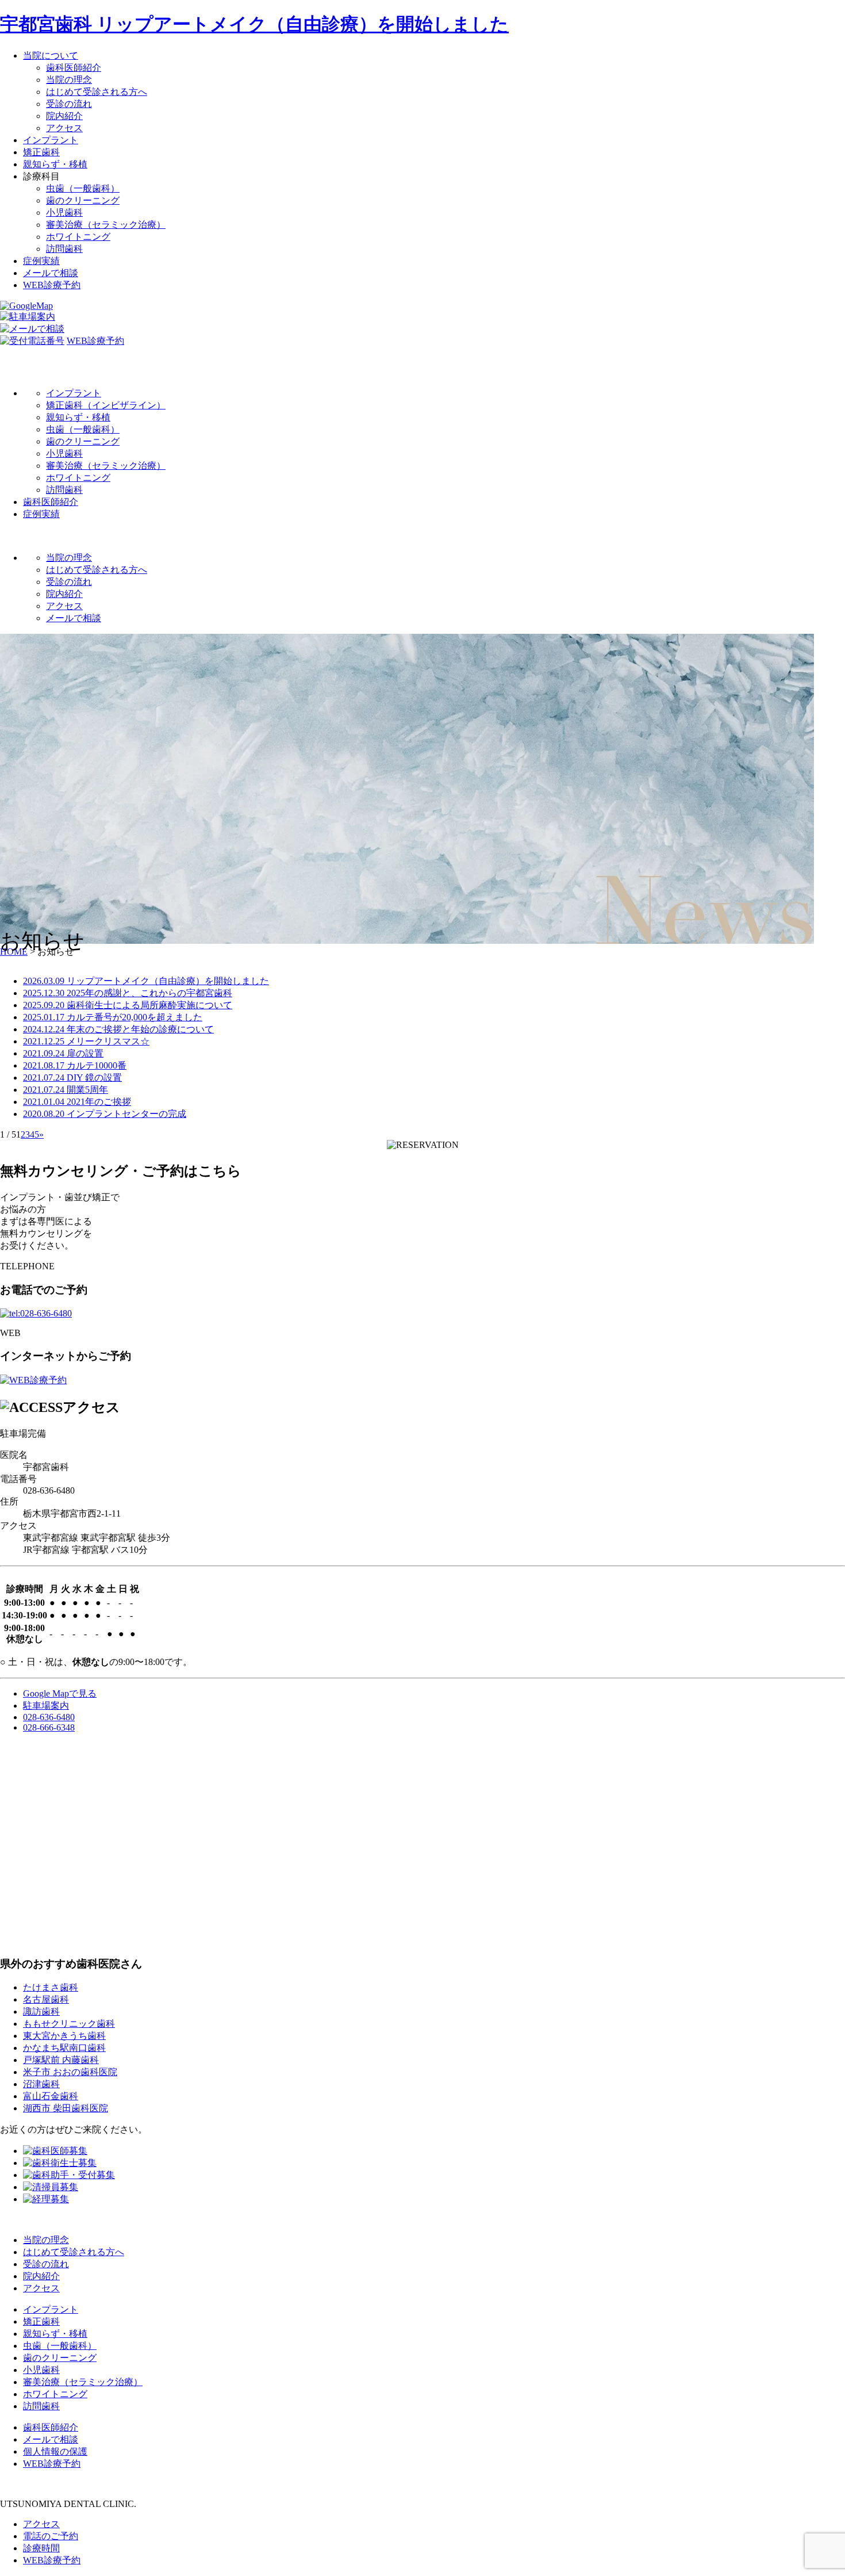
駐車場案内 (46, 1706)
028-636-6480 (49, 1717)
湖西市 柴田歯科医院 (66, 2108)
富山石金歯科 (51, 2096)
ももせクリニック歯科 (69, 2024)
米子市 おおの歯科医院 (70, 2072)
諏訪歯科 (41, 2012)
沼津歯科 (41, 2084)
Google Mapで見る (60, 1693)
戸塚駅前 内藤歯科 (61, 2060)
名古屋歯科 (46, 1999)
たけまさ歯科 (51, 1987)
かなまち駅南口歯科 (64, 2048)
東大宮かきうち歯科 (64, 2036)
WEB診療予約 (95, 341)
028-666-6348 (49, 1727)
